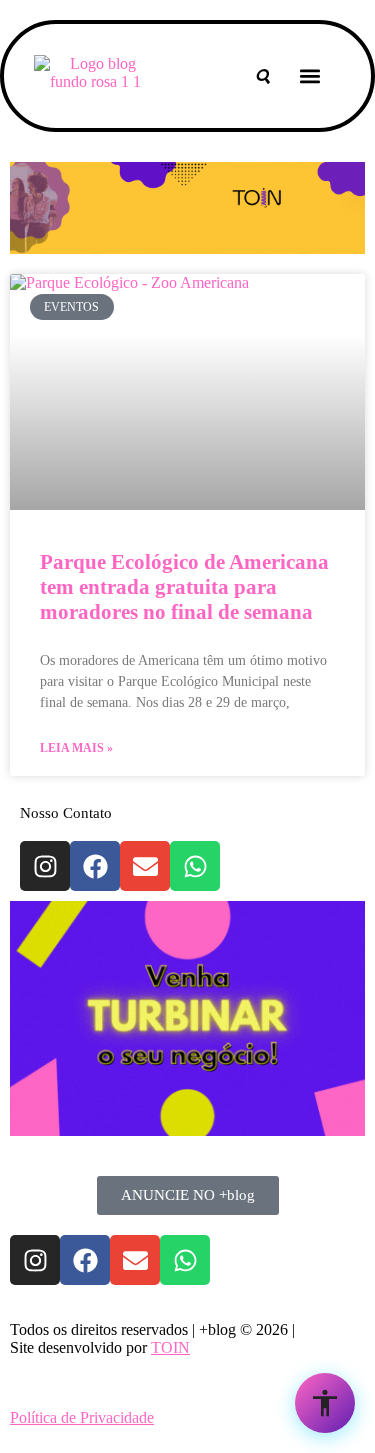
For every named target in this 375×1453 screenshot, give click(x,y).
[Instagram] (45, 866)
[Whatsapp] (195, 866)
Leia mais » (76, 748)
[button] (310, 76)
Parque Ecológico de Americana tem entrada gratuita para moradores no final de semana (184, 587)
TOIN (170, 1347)
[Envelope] (145, 866)
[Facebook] (95, 866)
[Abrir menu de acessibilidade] (325, 1403)
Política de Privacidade (82, 1417)
